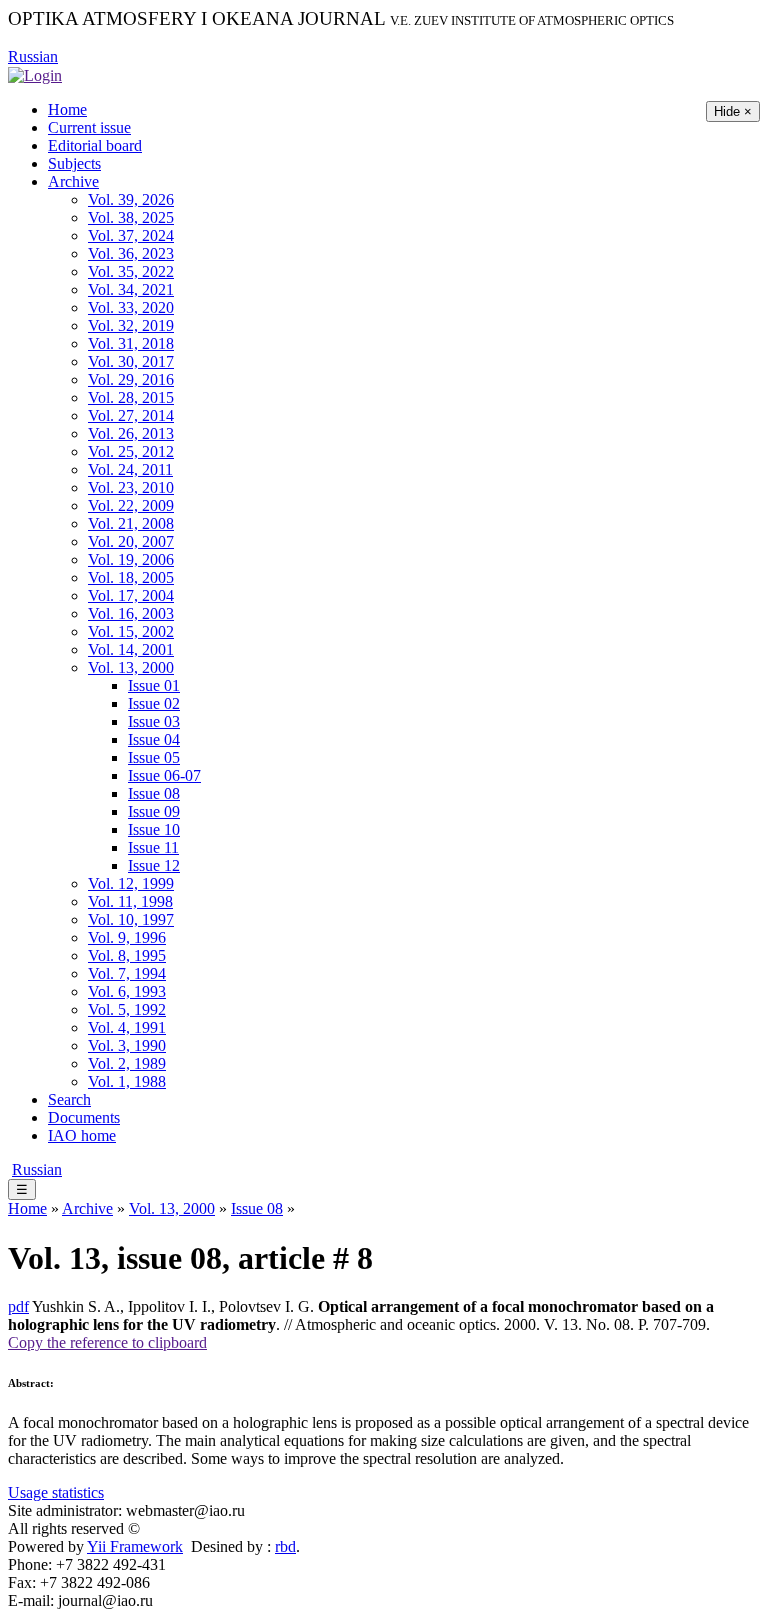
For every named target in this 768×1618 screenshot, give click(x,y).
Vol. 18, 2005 (131, 577)
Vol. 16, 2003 (131, 613)
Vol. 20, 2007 (131, 541)
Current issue (89, 127)
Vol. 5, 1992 (127, 1009)
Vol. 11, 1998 (130, 901)
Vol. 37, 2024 (131, 235)
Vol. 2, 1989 (127, 1063)
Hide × (733, 111)
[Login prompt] (35, 74)
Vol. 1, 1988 (127, 1081)
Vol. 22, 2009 (131, 505)
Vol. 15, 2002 (131, 631)
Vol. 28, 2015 (131, 397)
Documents (84, 1117)
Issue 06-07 (164, 775)
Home (67, 109)
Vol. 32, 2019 (131, 325)
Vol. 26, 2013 (131, 433)
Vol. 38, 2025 (131, 217)
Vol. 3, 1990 (127, 1045)
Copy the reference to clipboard (107, 1342)
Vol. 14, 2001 (131, 649)
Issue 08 (154, 793)
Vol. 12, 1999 (131, 883)
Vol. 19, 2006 (131, 559)
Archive (73, 181)
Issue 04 (154, 739)
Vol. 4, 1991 (127, 1027)
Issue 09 (154, 811)
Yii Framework (135, 1546)
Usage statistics (56, 1492)
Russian (33, 56)
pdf (18, 1306)
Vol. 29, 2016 (131, 379)
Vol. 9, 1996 (127, 937)
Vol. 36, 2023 (131, 253)
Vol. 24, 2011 (130, 469)
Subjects (74, 163)
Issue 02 (154, 703)
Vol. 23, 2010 (131, 487)
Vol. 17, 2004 (131, 595)
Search (69, 1099)
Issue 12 (154, 865)
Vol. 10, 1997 (131, 919)
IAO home (82, 1135)
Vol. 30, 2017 (131, 361)
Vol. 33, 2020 (131, 307)
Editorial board (95, 145)
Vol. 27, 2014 (131, 415)
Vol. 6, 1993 (127, 991)
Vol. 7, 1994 (127, 973)
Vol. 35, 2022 (131, 271)
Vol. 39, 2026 (131, 199)
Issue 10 (154, 829)
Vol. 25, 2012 (131, 451)
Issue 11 (153, 847)
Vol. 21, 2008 (131, 523)
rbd (285, 1546)
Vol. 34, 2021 (131, 289)
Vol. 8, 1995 (127, 955)
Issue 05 (154, 757)
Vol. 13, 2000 (131, 667)
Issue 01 (154, 685)
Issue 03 (154, 721)
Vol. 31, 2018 (131, 343)
